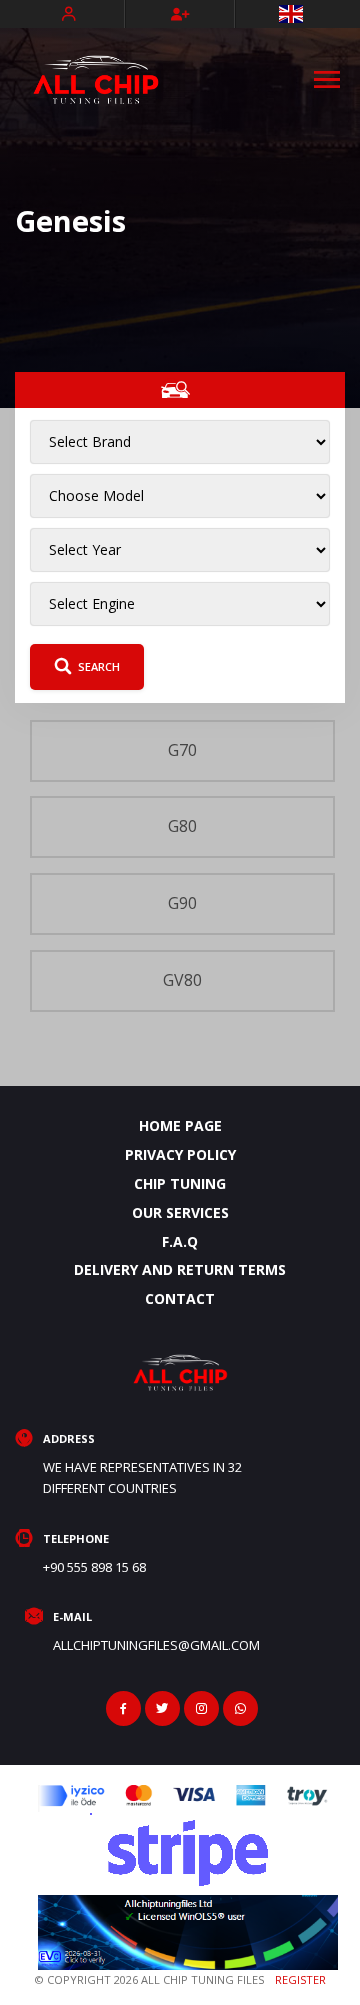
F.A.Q (180, 1241)
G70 (182, 750)
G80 (182, 826)
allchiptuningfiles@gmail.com (156, 1645)
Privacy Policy (180, 1154)
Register (300, 1979)
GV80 (182, 980)
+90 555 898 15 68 (94, 1567)
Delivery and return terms (180, 1269)
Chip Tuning (180, 1183)
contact (180, 1298)
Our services (180, 1212)
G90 (182, 903)
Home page (180, 1125)
